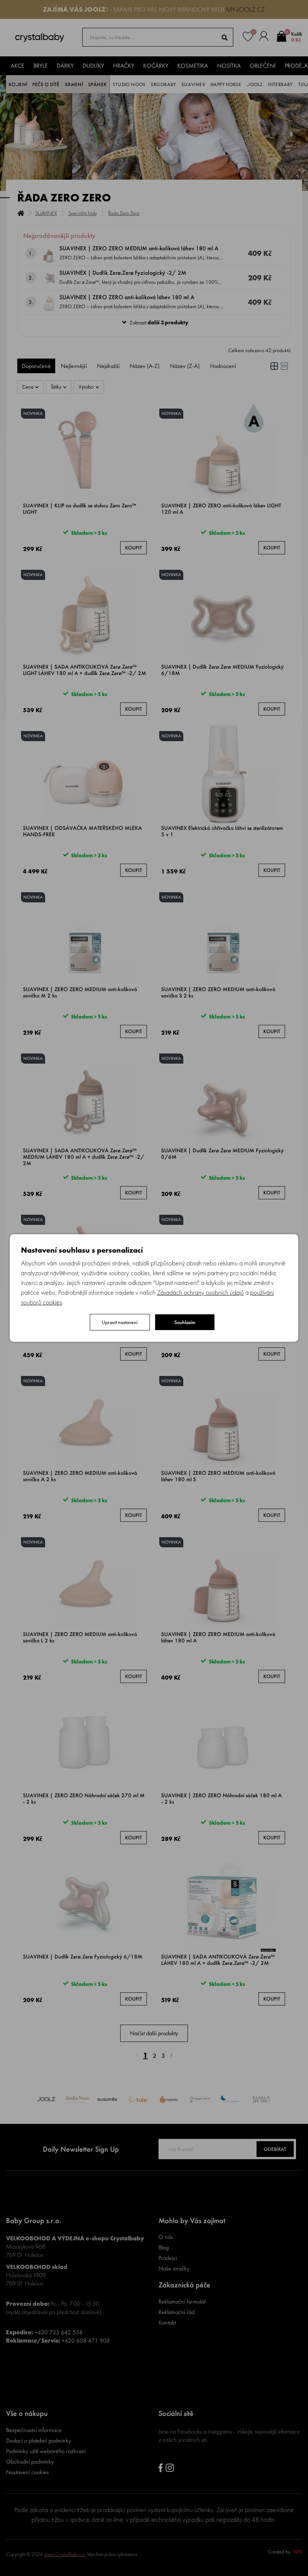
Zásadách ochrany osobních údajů (200, 1292)
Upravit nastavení (120, 1322)
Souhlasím (185, 1322)
